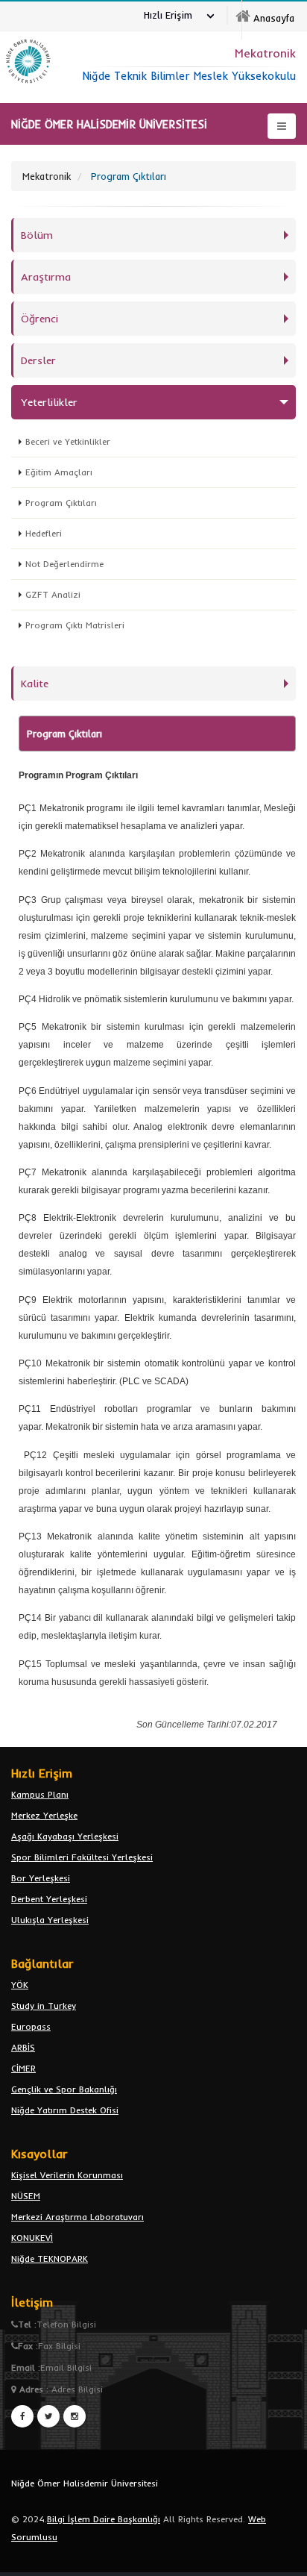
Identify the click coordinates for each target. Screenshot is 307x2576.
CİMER (23, 2068)
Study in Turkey (44, 2006)
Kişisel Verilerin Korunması (67, 2175)
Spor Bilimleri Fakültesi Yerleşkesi (82, 1857)
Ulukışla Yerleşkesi (50, 1920)
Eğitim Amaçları (59, 472)
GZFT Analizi (53, 594)
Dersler (38, 360)
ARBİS (23, 2047)
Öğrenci (39, 319)
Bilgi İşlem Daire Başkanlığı (104, 2519)
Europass (31, 2026)
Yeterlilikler (49, 402)
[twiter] (48, 2416)
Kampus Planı (40, 1794)
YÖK (20, 1985)
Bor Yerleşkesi (41, 1878)
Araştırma (46, 277)
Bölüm (37, 235)
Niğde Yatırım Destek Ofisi (65, 2110)
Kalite (35, 684)
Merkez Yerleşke (44, 1815)
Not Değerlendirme (64, 564)
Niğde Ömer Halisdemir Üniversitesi (85, 2483)
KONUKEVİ (32, 2238)
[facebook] (22, 2416)
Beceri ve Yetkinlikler (68, 441)
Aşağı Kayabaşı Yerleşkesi (65, 1836)
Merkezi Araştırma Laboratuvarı (77, 2217)
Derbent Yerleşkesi (49, 1899)
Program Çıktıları (61, 503)
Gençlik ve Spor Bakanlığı (64, 2089)
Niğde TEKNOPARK (50, 2258)
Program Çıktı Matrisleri (75, 625)
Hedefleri (44, 533)
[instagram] (75, 2416)
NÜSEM (26, 2196)
